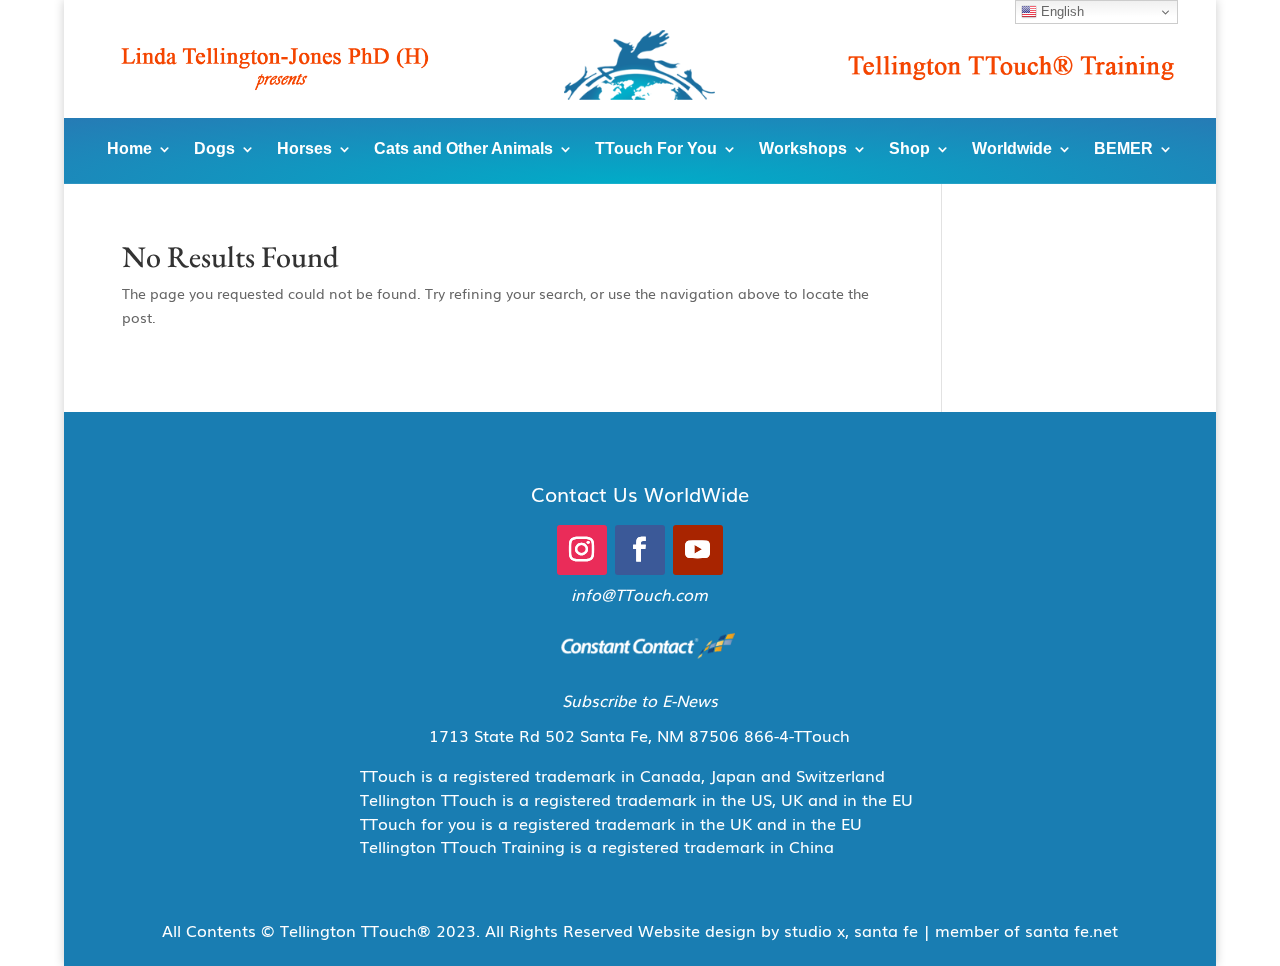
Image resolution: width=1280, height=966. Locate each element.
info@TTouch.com (639, 594)
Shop (909, 148)
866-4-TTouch (797, 735)
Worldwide (1012, 148)
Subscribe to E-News (640, 700)
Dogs (214, 148)
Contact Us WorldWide (640, 493)
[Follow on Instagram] (582, 550)
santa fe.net (1071, 930)
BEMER (1123, 148)
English (1060, 11)
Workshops (803, 148)
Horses (304, 148)
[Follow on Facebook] (640, 550)
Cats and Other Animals (463, 148)
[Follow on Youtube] (698, 550)
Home (129, 148)
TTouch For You (656, 148)
